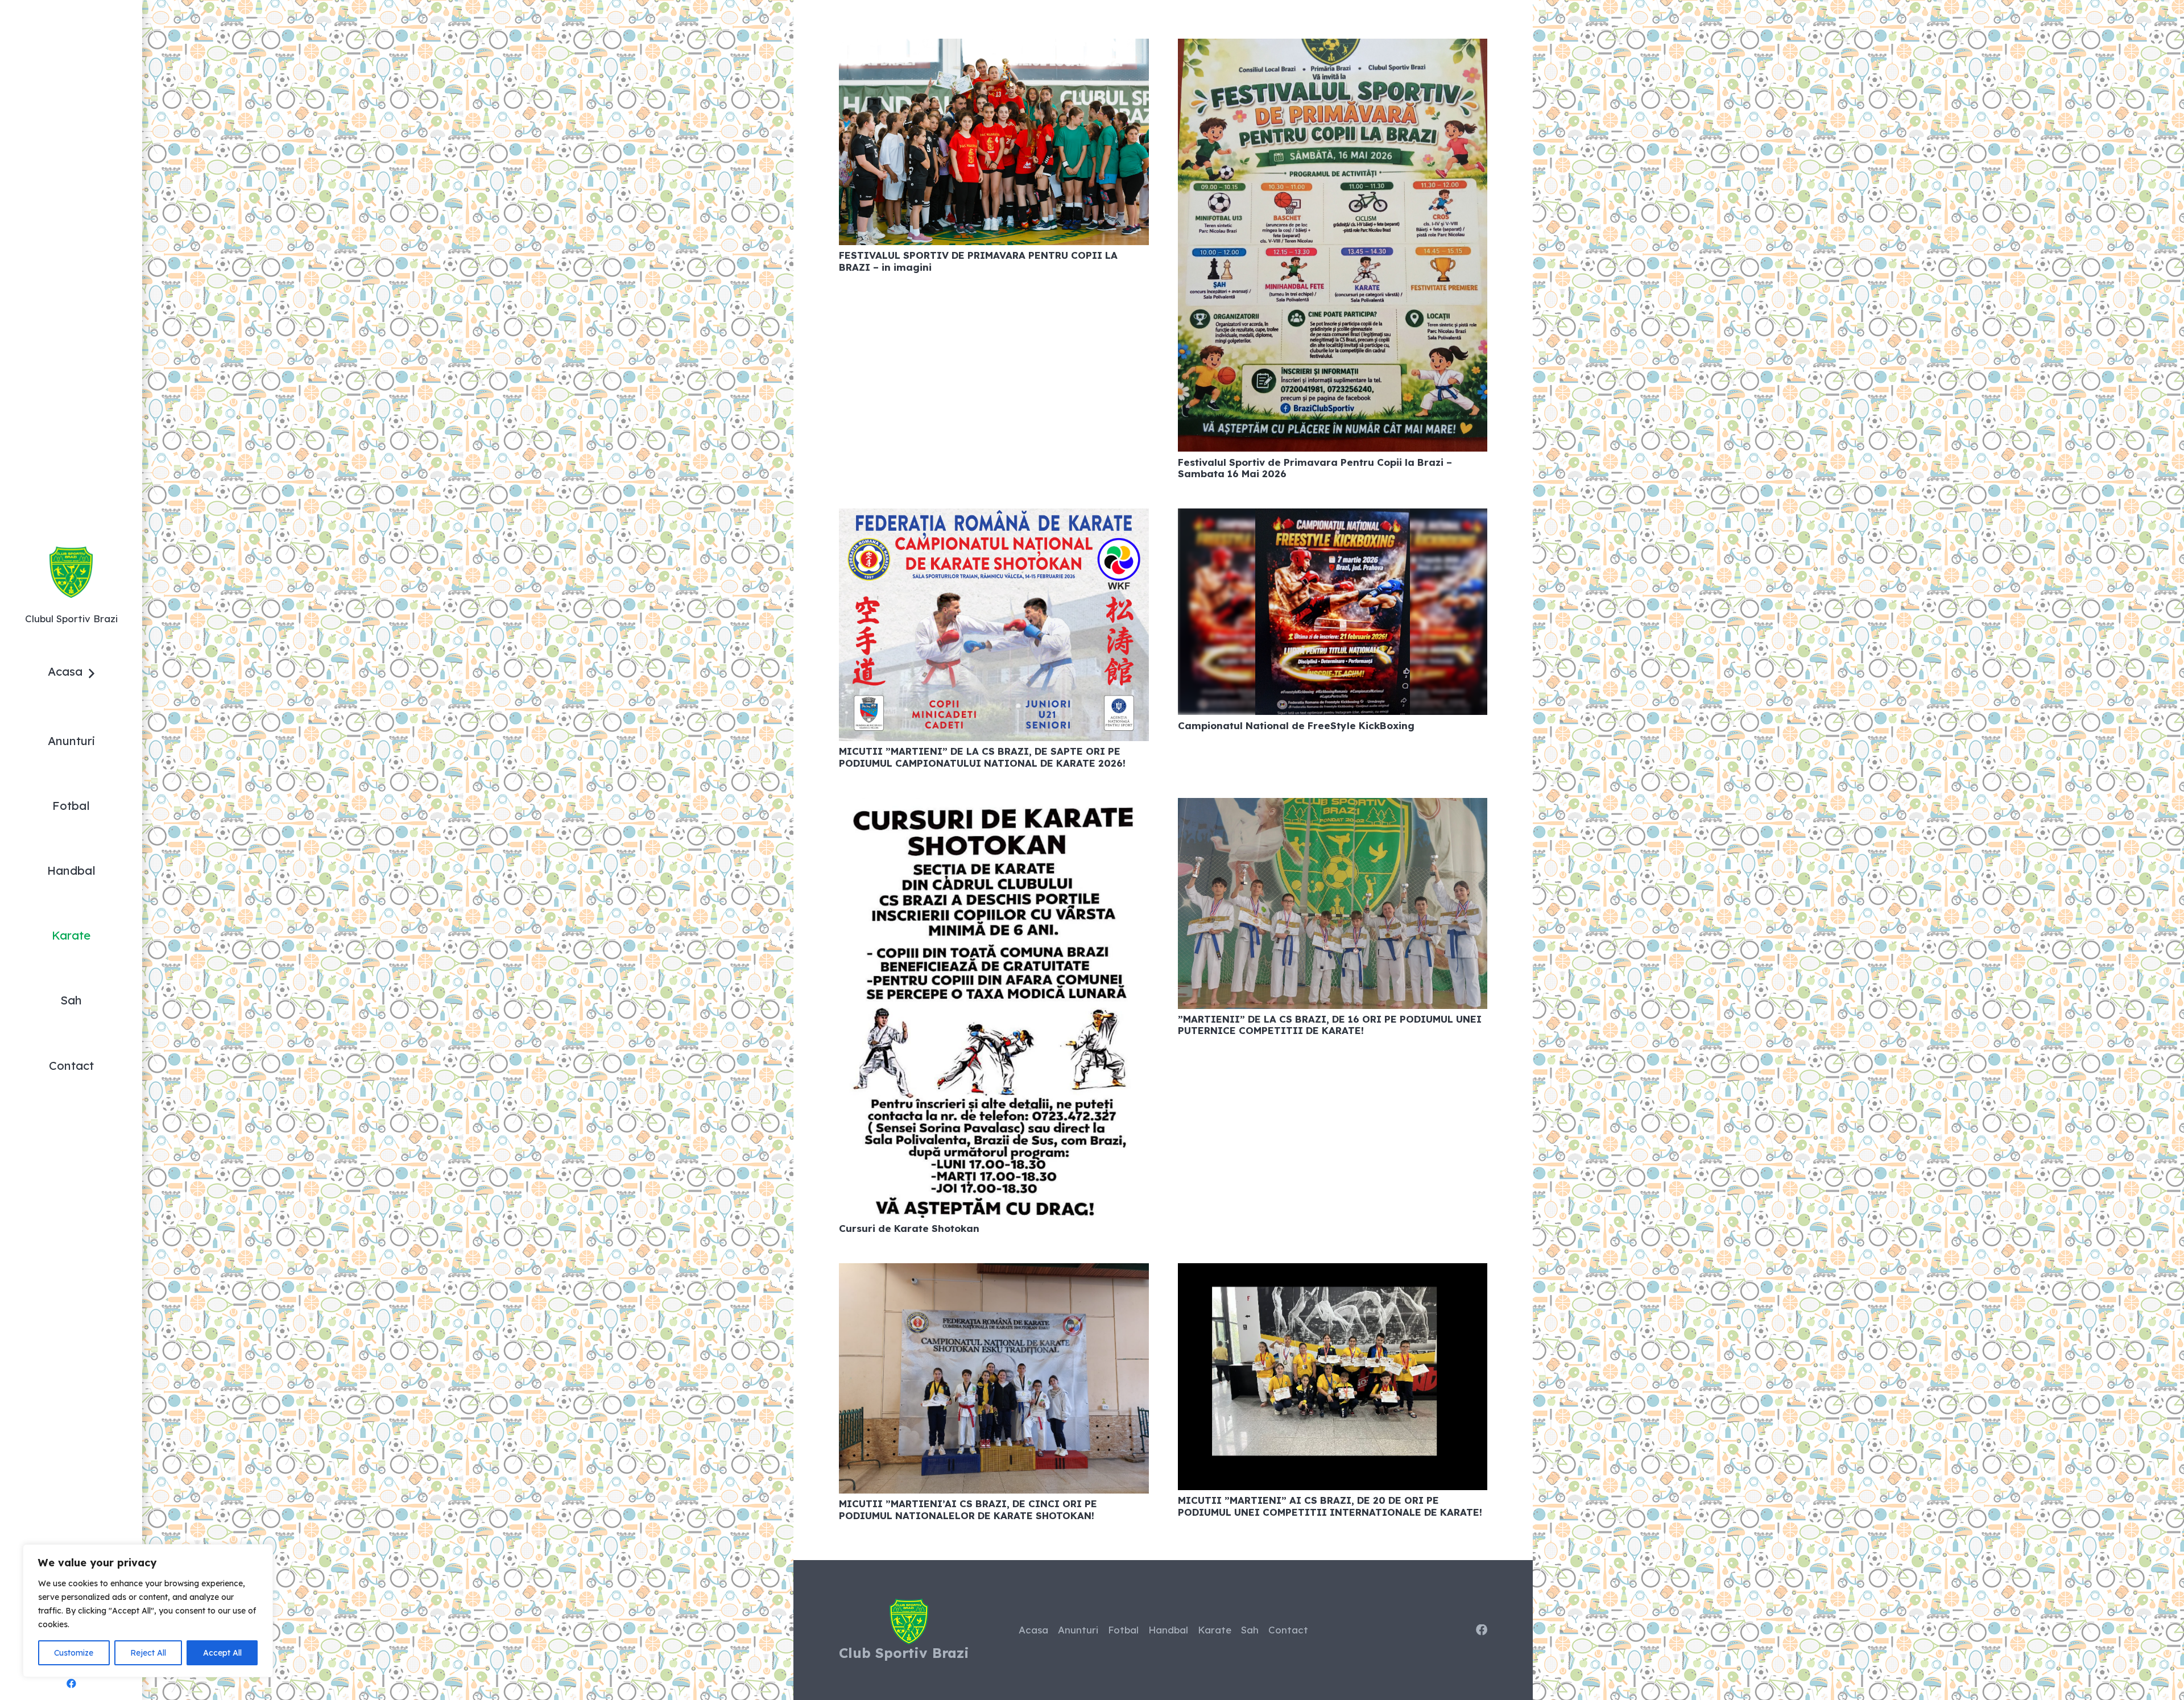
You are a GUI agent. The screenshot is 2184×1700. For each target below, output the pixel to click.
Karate (1215, 1630)
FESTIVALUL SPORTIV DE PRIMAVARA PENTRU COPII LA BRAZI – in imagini (978, 261)
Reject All (148, 1653)
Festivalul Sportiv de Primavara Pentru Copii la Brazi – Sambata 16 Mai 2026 (1315, 468)
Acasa (1033, 1630)
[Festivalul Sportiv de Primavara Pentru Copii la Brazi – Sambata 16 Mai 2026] (1333, 47)
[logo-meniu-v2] (71, 572)
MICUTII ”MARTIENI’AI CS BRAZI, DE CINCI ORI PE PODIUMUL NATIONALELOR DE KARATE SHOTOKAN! (968, 1509)
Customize (74, 1653)
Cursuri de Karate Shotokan (909, 1228)
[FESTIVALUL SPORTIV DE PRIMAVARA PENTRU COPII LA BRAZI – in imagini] (994, 47)
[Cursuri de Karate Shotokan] (994, 806)
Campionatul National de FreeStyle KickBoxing (1296, 725)
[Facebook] (71, 1684)
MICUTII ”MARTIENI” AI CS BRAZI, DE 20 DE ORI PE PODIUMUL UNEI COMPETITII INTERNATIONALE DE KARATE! (1330, 1506)
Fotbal (1123, 1630)
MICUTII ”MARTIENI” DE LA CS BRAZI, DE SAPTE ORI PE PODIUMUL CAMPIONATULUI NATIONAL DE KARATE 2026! (982, 757)
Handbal (1168, 1630)
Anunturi (1078, 1630)
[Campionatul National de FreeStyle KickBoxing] (1333, 517)
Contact (1288, 1630)
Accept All (222, 1653)
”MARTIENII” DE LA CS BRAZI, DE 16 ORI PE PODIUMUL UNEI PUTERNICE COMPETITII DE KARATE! (1330, 1025)
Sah (1250, 1630)
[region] (148, 1611)
